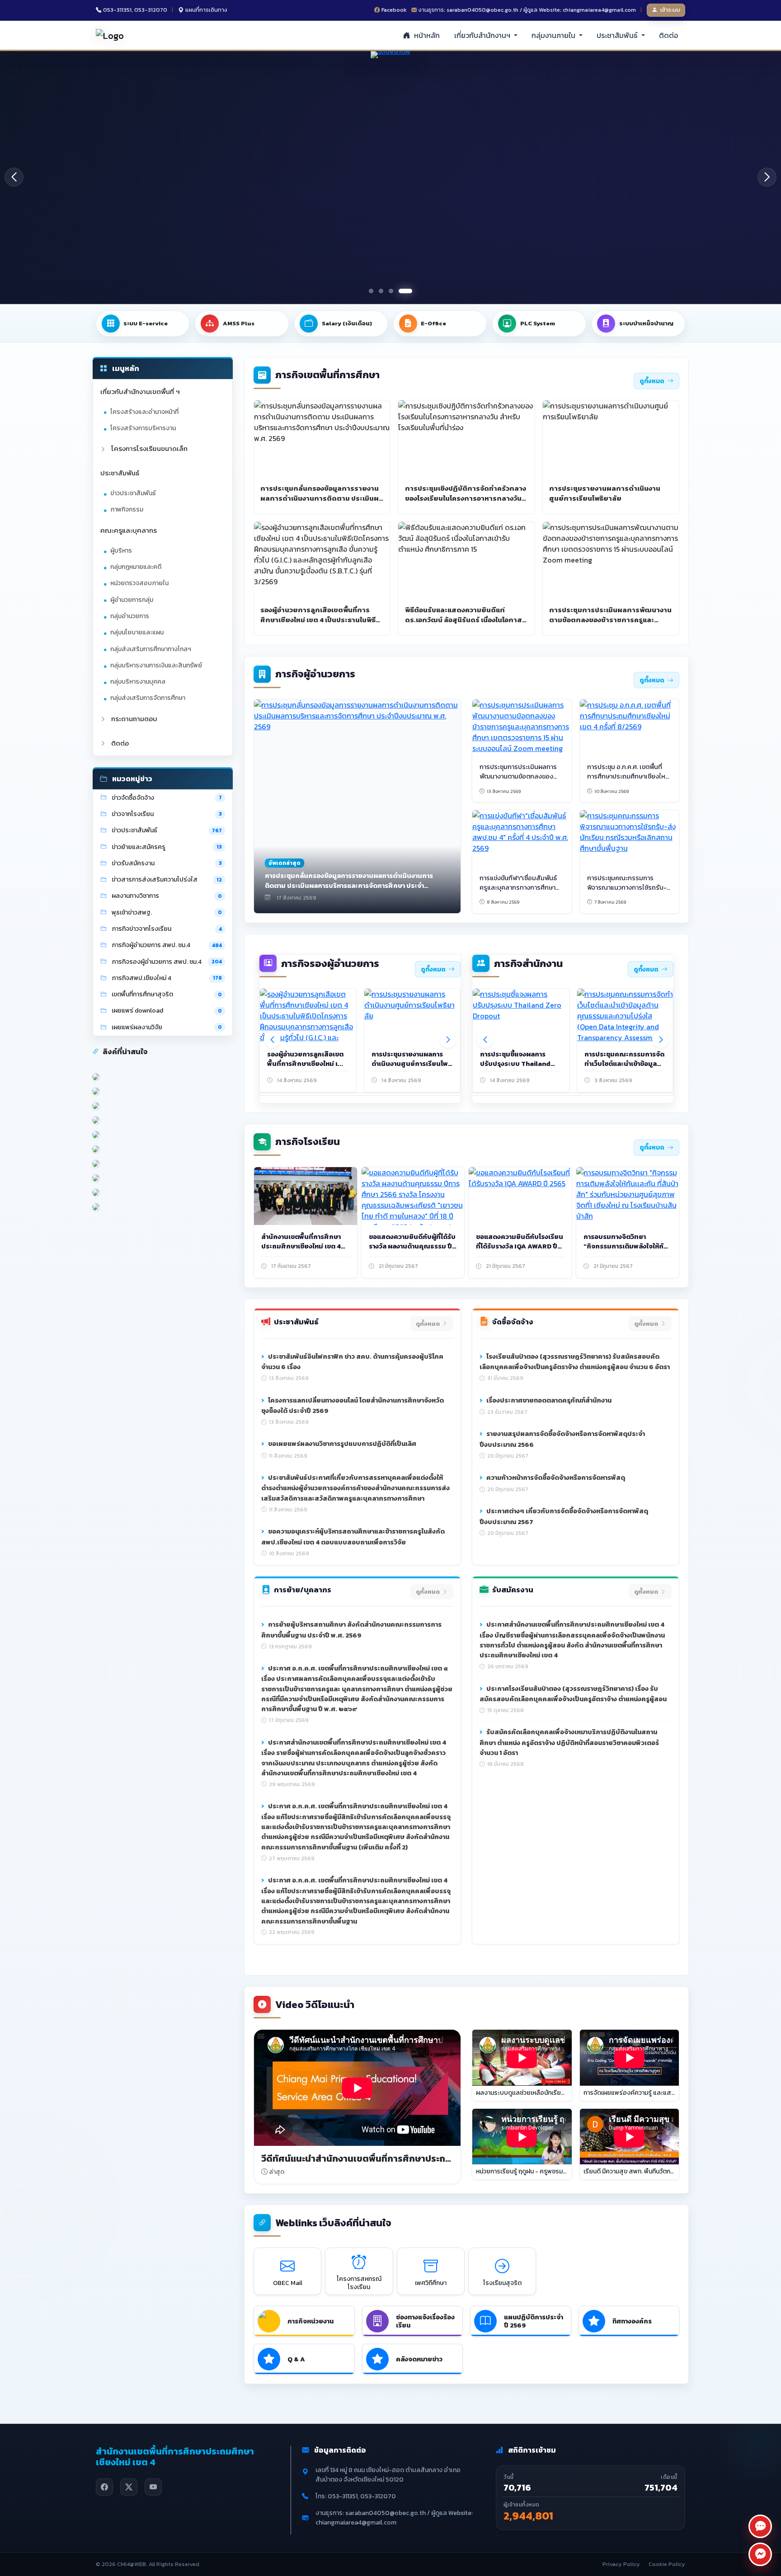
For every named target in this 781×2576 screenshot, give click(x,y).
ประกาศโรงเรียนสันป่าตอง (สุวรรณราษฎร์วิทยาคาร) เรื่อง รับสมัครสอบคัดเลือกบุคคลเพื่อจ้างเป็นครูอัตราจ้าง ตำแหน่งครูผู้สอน (573, 1694)
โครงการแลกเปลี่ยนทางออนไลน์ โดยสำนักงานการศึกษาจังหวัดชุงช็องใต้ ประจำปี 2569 (353, 1406)
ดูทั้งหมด (652, 381)
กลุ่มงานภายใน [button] (554, 35)
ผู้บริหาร (121, 551)
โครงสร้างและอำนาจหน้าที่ (144, 412)
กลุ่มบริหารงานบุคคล (138, 682)
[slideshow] (390, 177)
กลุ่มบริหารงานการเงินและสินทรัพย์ (156, 665)
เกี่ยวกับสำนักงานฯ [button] (483, 35)
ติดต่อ (668, 35)
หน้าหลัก (426, 35)
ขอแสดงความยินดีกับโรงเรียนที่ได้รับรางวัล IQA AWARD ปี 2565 (520, 1246)
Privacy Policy (621, 2564)
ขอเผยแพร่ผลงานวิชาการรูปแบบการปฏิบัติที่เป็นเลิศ (341, 1444)
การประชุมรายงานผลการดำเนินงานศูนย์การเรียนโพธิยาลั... (412, 1064)
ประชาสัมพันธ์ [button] (618, 35)
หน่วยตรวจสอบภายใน (139, 583)
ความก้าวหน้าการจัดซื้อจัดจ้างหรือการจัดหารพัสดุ (555, 1478)
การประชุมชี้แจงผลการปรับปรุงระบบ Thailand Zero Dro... (515, 1064)
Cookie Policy (667, 2564)
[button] (767, 177)
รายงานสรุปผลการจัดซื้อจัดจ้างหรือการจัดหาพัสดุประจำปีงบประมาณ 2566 (562, 1439)
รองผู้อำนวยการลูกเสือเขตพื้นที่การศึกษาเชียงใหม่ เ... (305, 1059)
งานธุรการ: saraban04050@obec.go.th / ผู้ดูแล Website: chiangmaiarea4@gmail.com (527, 10)
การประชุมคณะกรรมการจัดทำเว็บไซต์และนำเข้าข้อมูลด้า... (624, 1064)
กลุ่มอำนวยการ (130, 616)
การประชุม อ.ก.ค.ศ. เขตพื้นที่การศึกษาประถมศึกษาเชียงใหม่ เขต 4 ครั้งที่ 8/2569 (628, 776)
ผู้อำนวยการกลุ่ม (132, 600)
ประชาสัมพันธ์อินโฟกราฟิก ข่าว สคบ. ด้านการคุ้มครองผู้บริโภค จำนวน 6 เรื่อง (352, 1362)
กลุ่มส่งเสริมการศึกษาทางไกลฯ (151, 649)
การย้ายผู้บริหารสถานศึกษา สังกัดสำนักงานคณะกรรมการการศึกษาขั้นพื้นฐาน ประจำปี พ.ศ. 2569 (351, 1630)
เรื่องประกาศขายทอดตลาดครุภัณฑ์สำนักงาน (548, 1400)
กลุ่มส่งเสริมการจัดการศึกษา (148, 698)
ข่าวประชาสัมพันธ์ (133, 493)
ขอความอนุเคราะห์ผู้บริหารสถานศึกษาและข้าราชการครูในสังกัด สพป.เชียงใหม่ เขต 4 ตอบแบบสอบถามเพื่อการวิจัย (353, 1537)
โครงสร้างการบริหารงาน (143, 428)
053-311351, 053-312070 (135, 10)
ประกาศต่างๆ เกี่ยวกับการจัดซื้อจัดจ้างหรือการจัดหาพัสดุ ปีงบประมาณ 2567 (564, 1516)
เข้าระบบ (670, 10)
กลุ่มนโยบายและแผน (137, 632)
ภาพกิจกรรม (127, 509)
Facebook (394, 10)
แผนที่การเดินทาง (206, 10)
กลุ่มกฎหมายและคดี (136, 567)
